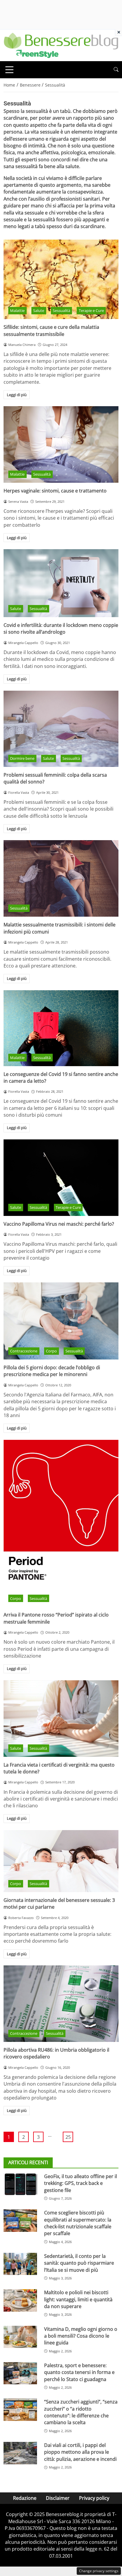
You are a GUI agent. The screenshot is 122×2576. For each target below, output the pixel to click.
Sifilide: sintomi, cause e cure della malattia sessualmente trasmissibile (51, 330)
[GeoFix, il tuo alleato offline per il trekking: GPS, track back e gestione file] (20, 2184)
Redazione (25, 2498)
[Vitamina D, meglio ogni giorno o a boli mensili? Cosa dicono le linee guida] (20, 2337)
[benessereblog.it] (61, 45)
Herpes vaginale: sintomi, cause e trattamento (55, 491)
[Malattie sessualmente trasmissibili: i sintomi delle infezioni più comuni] (61, 878)
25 (68, 2137)
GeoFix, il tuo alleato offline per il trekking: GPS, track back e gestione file (81, 2183)
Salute (39, 310)
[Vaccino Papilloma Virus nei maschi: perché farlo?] (61, 1178)
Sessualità (61, 310)
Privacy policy (94, 2498)
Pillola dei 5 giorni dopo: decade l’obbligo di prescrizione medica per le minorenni (52, 1371)
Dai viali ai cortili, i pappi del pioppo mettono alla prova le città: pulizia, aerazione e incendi (80, 2452)
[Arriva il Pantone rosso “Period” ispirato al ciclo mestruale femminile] (61, 1523)
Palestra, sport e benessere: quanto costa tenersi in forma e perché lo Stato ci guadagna (79, 2372)
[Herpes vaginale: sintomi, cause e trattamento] (61, 444)
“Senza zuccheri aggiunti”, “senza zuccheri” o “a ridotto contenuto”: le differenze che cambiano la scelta (81, 2412)
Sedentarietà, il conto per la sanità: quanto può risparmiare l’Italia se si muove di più (79, 2263)
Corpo (51, 1351)
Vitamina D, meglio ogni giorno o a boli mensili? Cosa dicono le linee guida (81, 2336)
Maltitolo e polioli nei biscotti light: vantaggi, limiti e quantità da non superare (78, 2299)
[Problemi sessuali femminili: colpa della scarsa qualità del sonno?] (61, 729)
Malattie (17, 310)
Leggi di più (17, 395)
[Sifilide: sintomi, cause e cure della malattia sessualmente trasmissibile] (61, 279)
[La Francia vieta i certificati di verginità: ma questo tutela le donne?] (61, 1719)
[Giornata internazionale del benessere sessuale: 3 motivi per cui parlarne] (61, 1861)
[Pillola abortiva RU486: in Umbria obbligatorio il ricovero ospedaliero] (61, 2004)
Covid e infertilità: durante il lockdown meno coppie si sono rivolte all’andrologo (61, 628)
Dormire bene (22, 758)
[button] (116, 70)
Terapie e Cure (91, 310)
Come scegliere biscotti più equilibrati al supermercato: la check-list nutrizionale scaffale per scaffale (78, 2223)
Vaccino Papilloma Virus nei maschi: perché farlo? (59, 1224)
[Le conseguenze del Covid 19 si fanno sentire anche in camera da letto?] (61, 1028)
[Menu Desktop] (9, 70)
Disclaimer (58, 2498)
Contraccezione (24, 1351)
